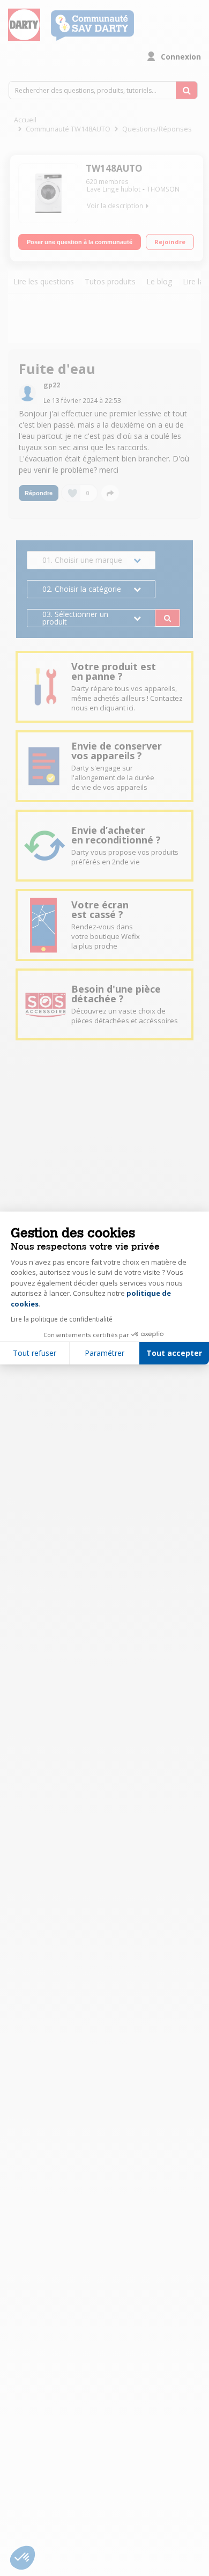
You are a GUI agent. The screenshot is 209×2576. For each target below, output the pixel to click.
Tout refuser (35, 1353)
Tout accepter (174, 1353)
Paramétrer (104, 1353)
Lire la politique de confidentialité (62, 1319)
